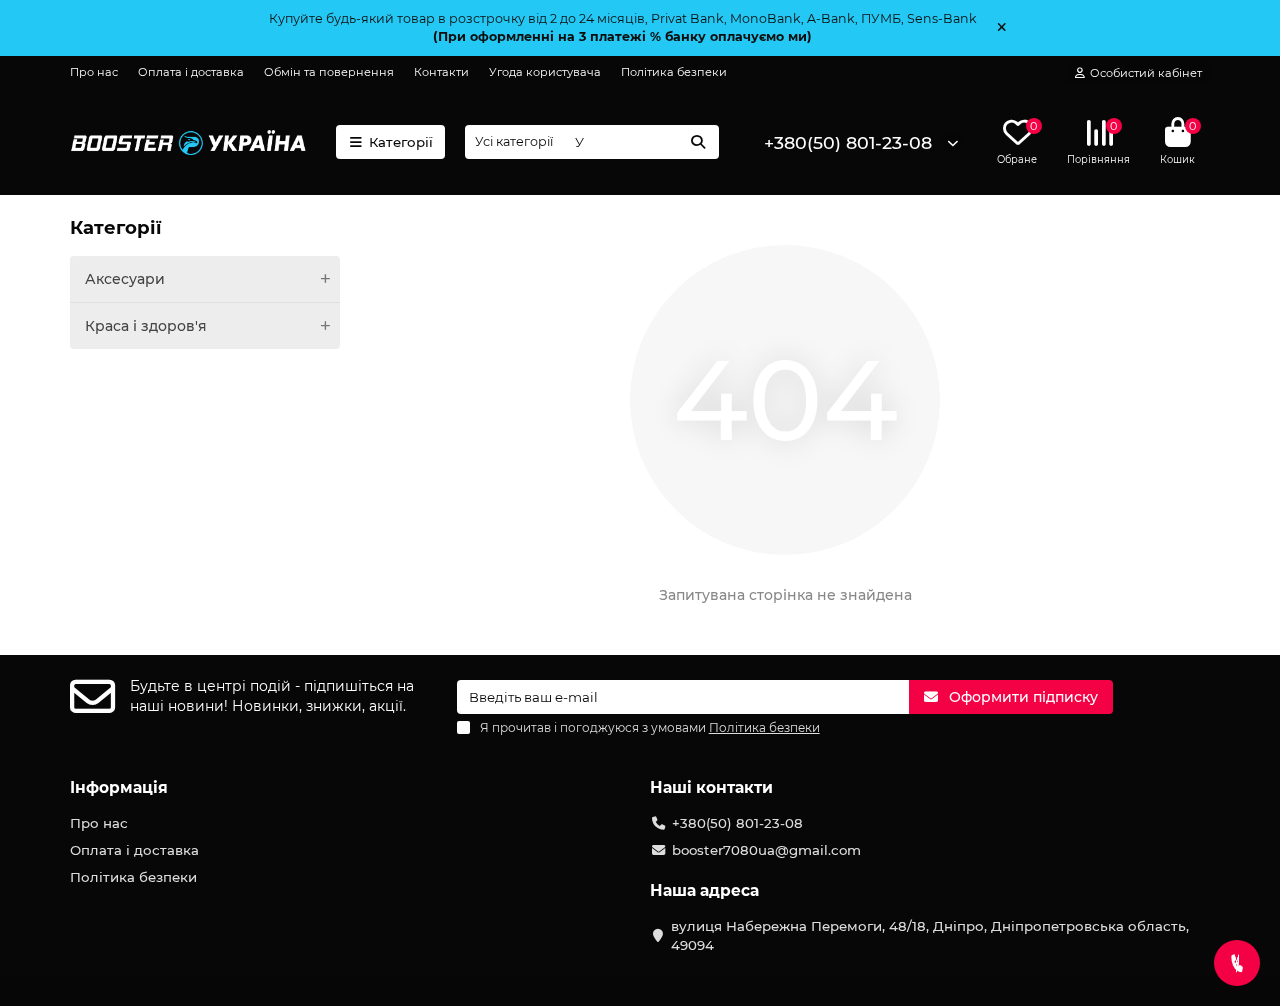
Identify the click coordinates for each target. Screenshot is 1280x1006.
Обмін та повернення (329, 72)
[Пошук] (698, 142)
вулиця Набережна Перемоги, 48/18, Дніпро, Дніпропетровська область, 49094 (930, 935)
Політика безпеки (674, 72)
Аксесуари (125, 279)
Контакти (441, 72)
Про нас (94, 72)
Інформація (119, 787)
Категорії (401, 142)
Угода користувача (545, 72)
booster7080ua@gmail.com (766, 850)
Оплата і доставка (191, 72)
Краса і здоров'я (146, 326)
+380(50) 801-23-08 (848, 142)
